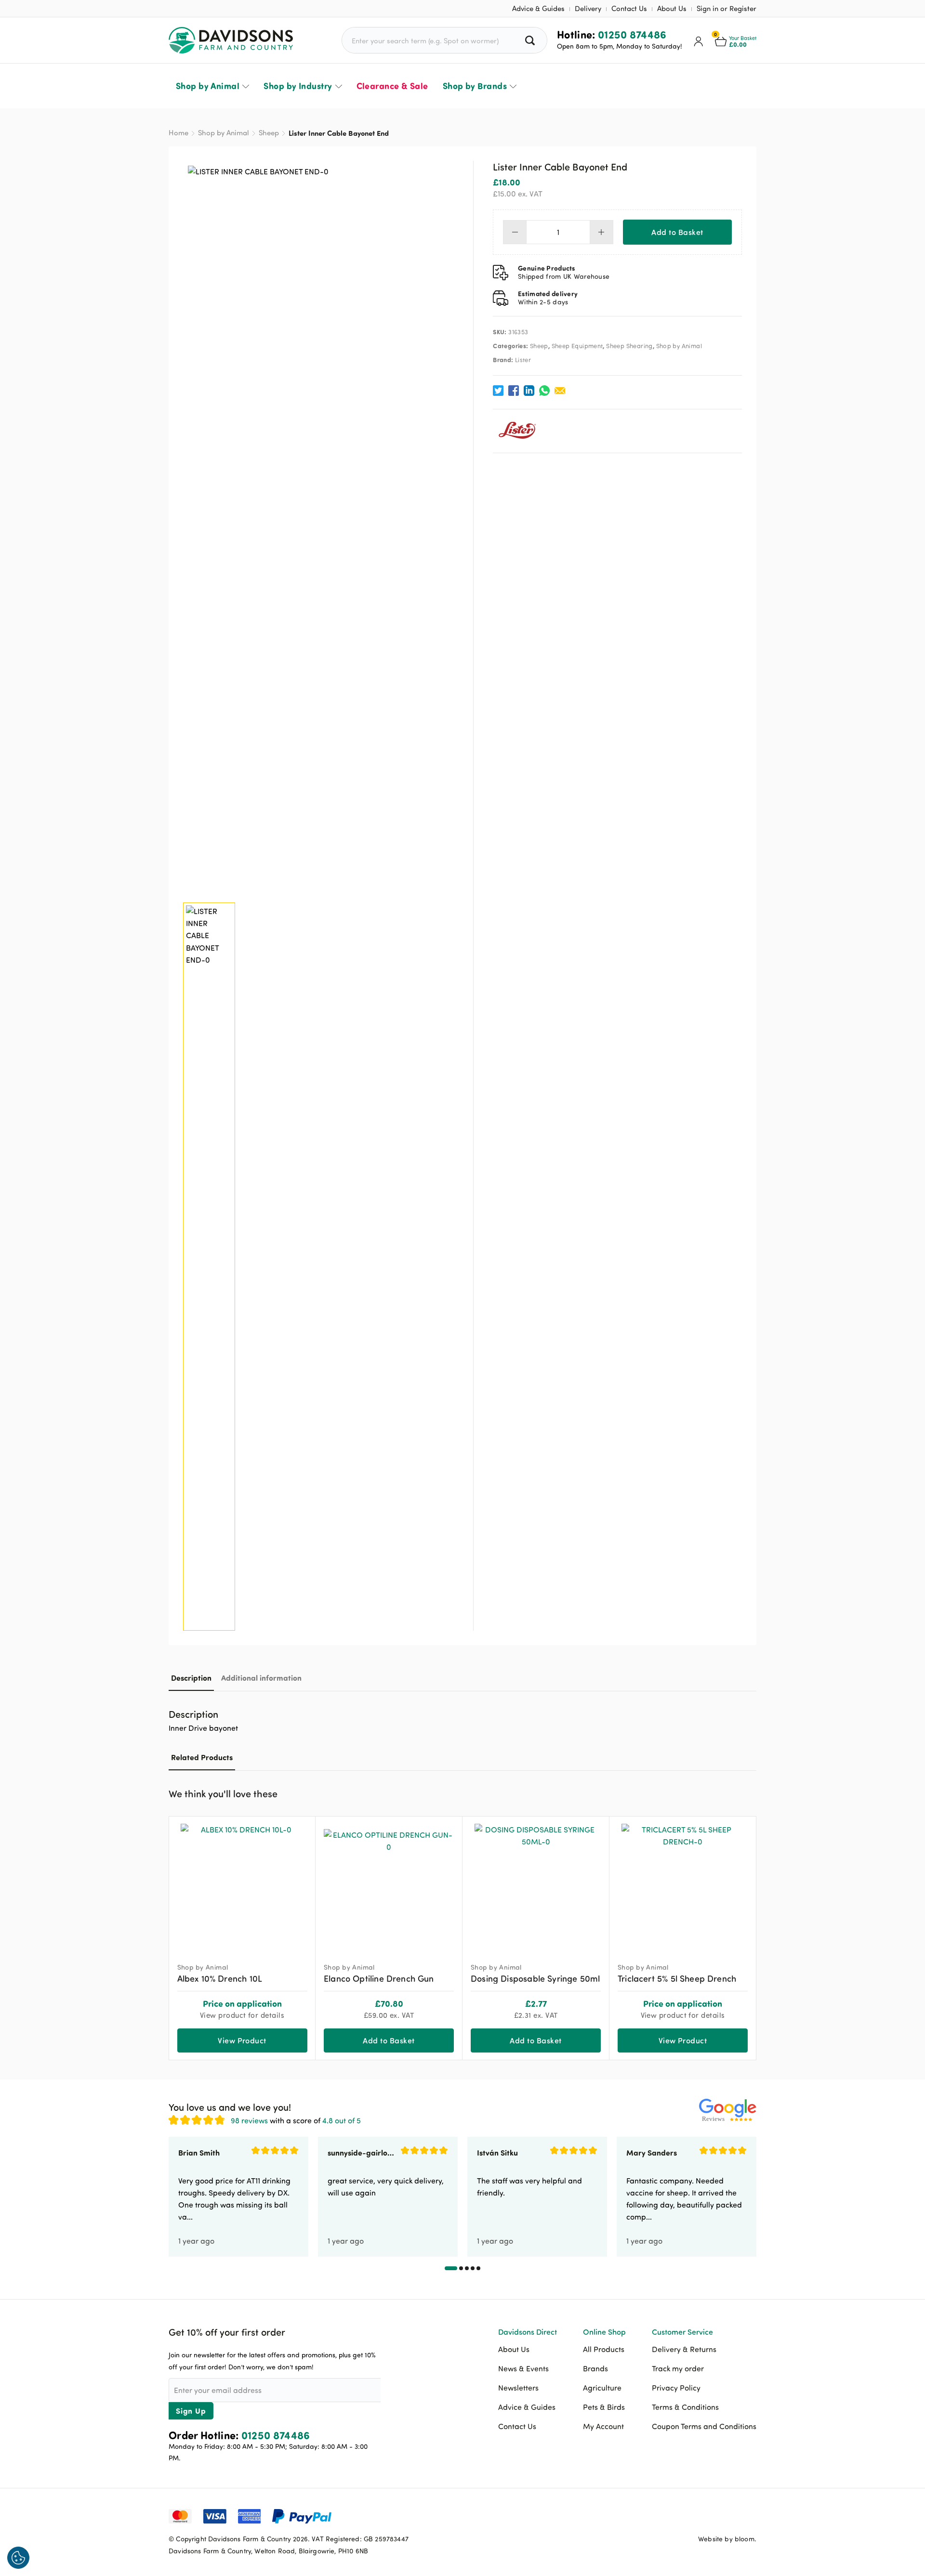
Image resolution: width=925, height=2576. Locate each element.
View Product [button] (683, 2040)
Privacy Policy (676, 2388)
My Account (603, 2426)
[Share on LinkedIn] (529, 391)
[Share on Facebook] (514, 391)
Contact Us (629, 8)
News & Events (523, 2368)
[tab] (191, 1678)
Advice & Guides (538, 8)
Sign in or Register (727, 8)
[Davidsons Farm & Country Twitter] (725, 2515)
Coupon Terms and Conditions (704, 2426)
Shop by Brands (475, 86)
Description (191, 1678)
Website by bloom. (727, 2539)
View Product (242, 2040)
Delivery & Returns (684, 2349)
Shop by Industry (298, 86)
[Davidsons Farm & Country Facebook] (701, 2515)
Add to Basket (677, 232)
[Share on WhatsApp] (544, 391)
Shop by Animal (208, 86)
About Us (672, 8)
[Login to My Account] (699, 40)
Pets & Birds (604, 2407)
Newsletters (518, 2388)
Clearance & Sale (392, 86)
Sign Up (191, 2411)
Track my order (678, 2368)
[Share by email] (560, 391)
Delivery (588, 8)
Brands (595, 2368)
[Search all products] (531, 40)
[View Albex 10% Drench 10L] (242, 1885)
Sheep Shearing (629, 346)
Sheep (269, 133)
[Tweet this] (498, 391)
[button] (749, 1792)
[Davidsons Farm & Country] (231, 40)
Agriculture (602, 2388)
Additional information (261, 1678)
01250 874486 (632, 34)
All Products (604, 2349)
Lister (523, 360)
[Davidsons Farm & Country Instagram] (749, 2515)
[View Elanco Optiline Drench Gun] (389, 1885)
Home (178, 133)
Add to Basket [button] (389, 2040)
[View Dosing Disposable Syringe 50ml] (536, 1885)
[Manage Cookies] (18, 2558)
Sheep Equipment (577, 346)
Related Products (202, 1757)
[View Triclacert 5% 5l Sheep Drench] (683, 1885)
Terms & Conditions (685, 2407)
